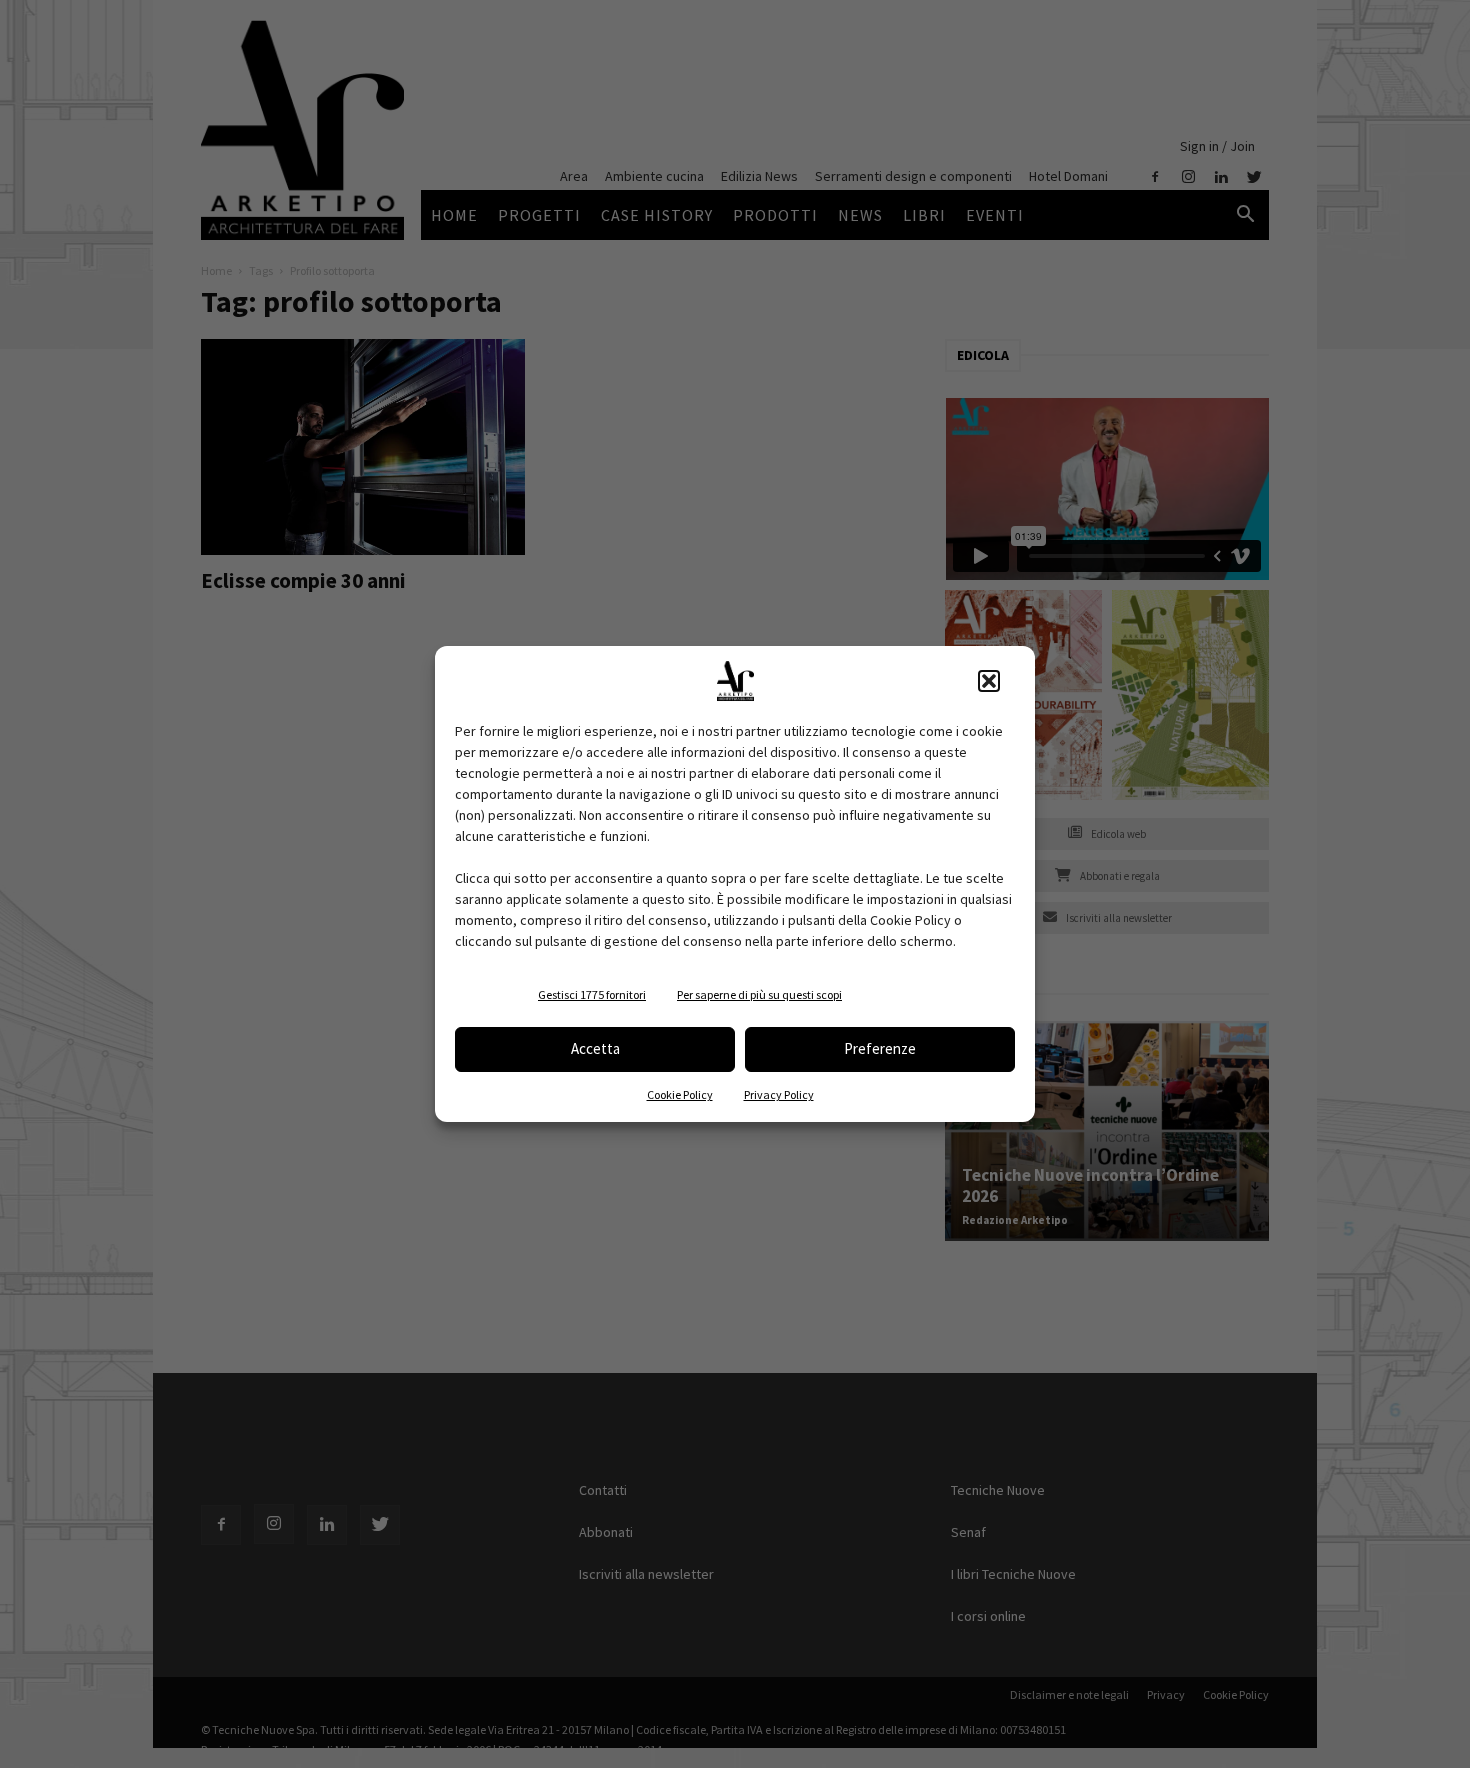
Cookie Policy (680, 1094)
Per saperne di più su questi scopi (759, 994)
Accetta (595, 1048)
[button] (989, 681)
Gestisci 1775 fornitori (592, 994)
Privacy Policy (779, 1094)
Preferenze (880, 1048)
